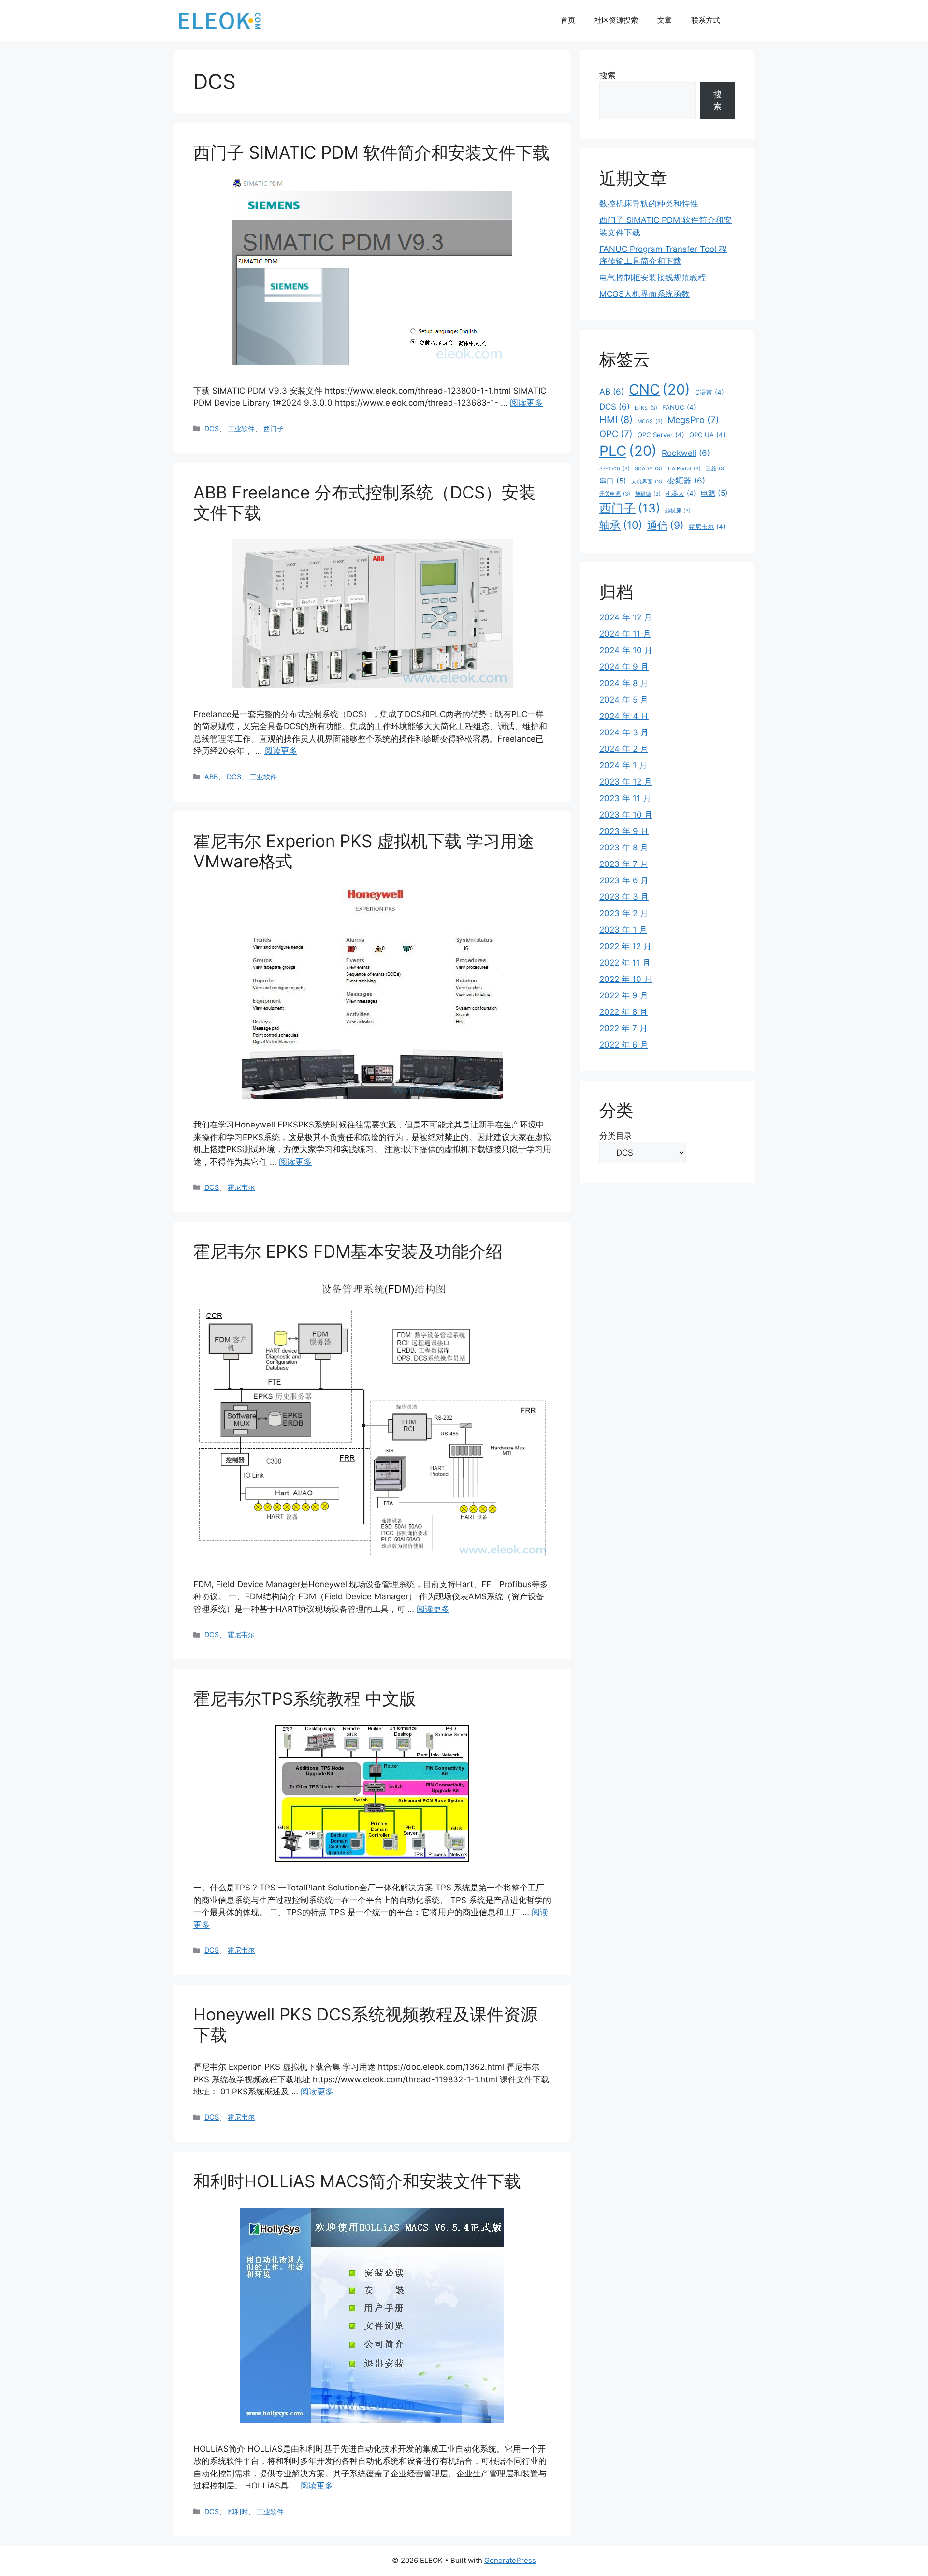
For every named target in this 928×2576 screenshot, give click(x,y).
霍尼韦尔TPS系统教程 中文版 (305, 1698)
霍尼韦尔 (241, 1187)
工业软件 (241, 429)
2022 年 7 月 (623, 1028)
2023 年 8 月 (624, 848)
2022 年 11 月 (625, 963)
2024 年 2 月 (624, 749)
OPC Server (661, 435)
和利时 (238, 2511)
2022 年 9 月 (624, 995)
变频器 (686, 480)
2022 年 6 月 (624, 1045)
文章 (665, 20)
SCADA (648, 469)
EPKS (646, 408)
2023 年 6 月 (624, 880)
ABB (211, 777)
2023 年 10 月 (626, 815)
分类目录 (616, 1136)
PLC (628, 451)
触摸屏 (678, 511)
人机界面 (647, 482)
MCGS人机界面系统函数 (645, 294)
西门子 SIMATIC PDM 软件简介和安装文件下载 (371, 152)
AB (612, 391)
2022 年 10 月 (626, 979)
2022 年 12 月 (625, 946)
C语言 (710, 392)
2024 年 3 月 (624, 732)
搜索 (608, 75)
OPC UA (707, 435)
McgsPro (693, 420)
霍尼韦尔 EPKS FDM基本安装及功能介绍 (348, 1251)
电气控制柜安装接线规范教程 (653, 278)
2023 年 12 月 (626, 782)
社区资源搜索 (616, 20)
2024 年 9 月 (624, 667)
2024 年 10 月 (626, 650)
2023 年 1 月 (623, 930)
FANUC (679, 407)
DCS (212, 429)
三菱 (716, 469)
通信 (666, 525)
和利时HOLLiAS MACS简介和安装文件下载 (357, 2181)
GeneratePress (510, 2560)
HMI (616, 420)
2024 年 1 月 (623, 765)
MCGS (650, 421)
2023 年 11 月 (625, 798)
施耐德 (648, 494)
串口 (613, 481)
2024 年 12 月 (626, 617)
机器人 (681, 493)
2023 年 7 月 (624, 864)
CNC (660, 389)
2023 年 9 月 (624, 831)
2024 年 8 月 (624, 683)
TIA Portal (684, 469)
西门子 (274, 429)
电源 (714, 493)
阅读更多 (526, 403)
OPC (616, 434)
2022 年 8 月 (623, 1012)
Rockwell (686, 453)
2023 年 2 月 (624, 913)
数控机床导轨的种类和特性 (649, 204)
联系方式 (706, 20)
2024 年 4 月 (624, 716)
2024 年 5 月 (624, 700)
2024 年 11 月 (625, 634)
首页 (568, 20)
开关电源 (615, 494)
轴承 (621, 525)
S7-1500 (615, 469)
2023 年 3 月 (624, 897)
